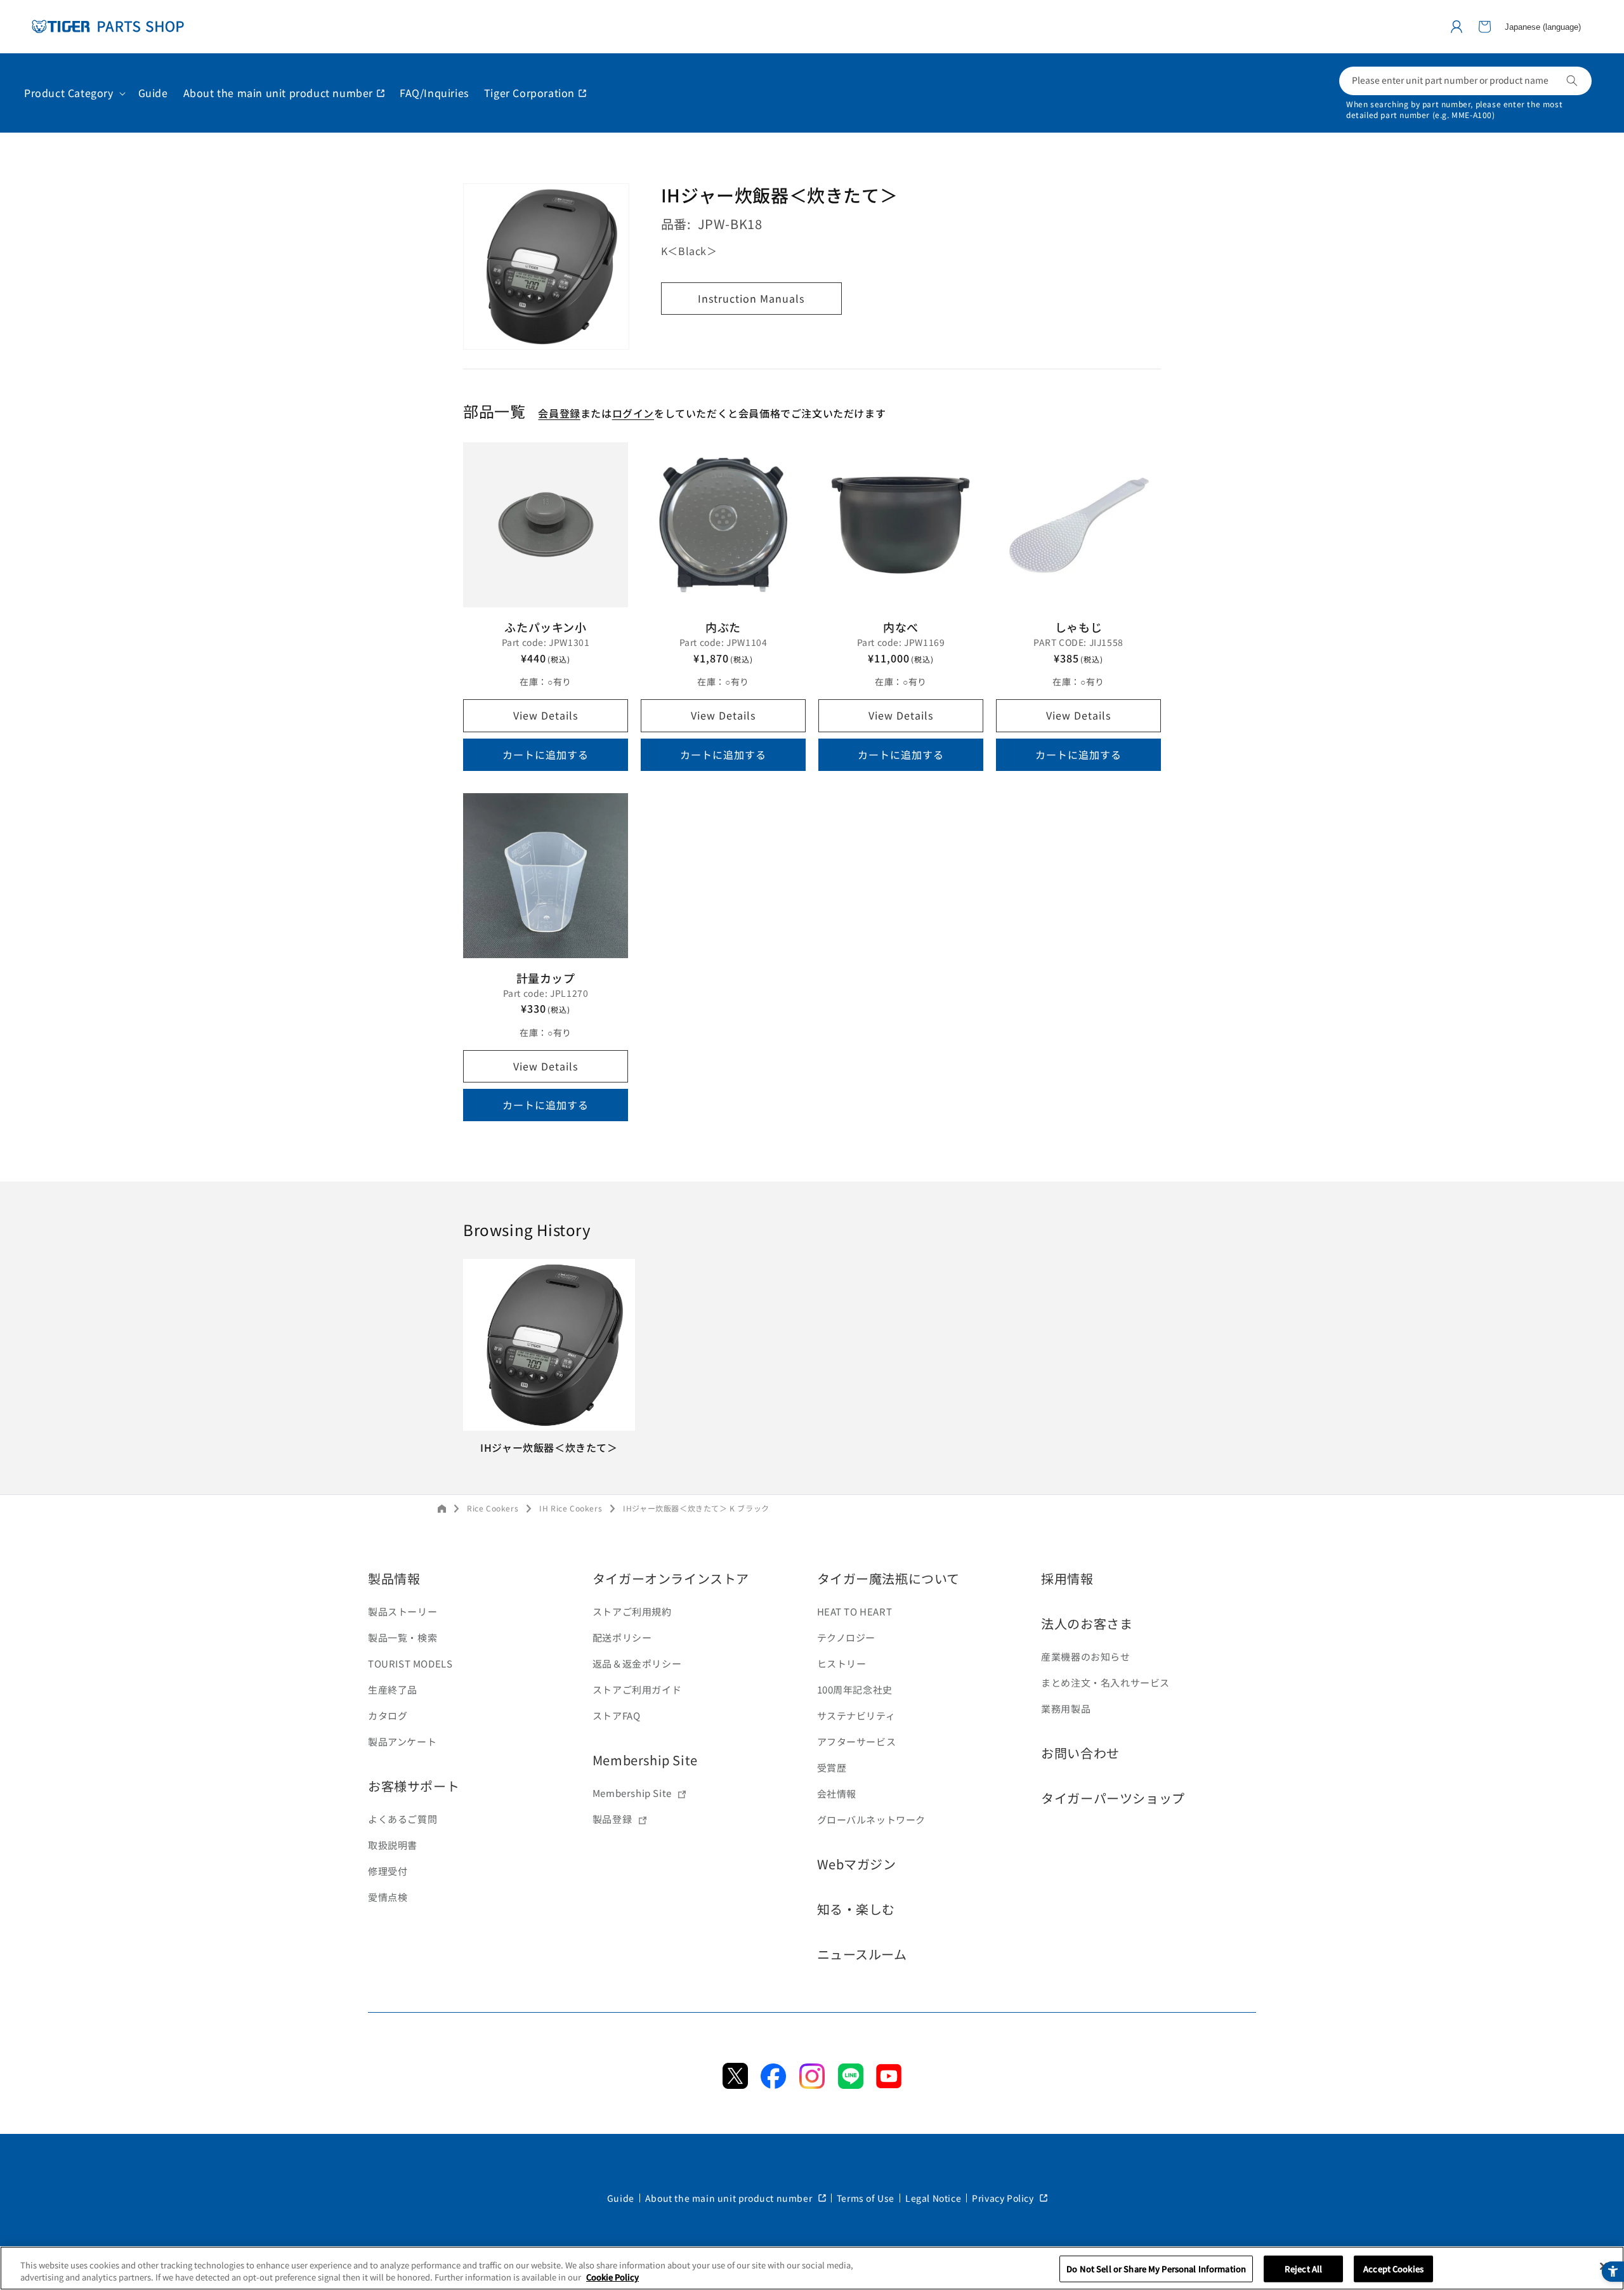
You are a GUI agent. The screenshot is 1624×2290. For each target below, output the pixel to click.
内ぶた (723, 627)
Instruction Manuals (751, 299)
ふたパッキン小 (545, 627)
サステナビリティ (856, 1715)
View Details (546, 715)
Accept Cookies (1393, 2269)
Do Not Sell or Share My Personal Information (1156, 2269)
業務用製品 (1066, 1708)
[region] (812, 2268)
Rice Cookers (493, 1508)
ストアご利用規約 (632, 1611)
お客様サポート (414, 1786)
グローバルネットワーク (872, 1819)
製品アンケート (402, 1741)
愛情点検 (388, 1897)
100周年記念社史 (855, 1689)
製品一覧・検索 (403, 1637)
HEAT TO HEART (855, 1611)
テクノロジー (847, 1637)
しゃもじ (1078, 627)
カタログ (388, 1715)
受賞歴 (832, 1767)
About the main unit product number (730, 2198)
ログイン (633, 413)
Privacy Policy (1004, 2198)
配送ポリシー (622, 1637)
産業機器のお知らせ (1085, 1656)
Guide (621, 2198)
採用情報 (1067, 1578)
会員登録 (559, 413)
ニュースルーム (862, 1954)
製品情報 (394, 1578)
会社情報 (837, 1793)
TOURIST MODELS (410, 1663)
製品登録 (612, 1819)
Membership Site (645, 1760)
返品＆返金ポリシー (637, 1663)
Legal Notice (933, 2198)
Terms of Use (866, 2198)
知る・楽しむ (856, 1909)
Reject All (1303, 2269)
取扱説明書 (393, 1845)
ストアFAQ (617, 1715)
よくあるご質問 (403, 1819)
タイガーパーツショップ (1113, 1798)
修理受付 (388, 1871)
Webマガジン (857, 1864)
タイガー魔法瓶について (889, 1578)
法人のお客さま (1087, 1623)
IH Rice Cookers (571, 1508)
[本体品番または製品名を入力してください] (1572, 81)
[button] (1484, 27)
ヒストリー (842, 1663)
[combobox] (1465, 81)
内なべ (901, 627)
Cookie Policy (612, 2277)
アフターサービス (857, 1741)
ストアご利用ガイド (637, 1689)
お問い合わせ (1080, 1753)
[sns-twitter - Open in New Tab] (735, 2084)
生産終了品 (393, 1689)
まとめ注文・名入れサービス (1105, 1682)
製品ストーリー (403, 1611)
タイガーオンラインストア (671, 1578)
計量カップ (546, 978)
